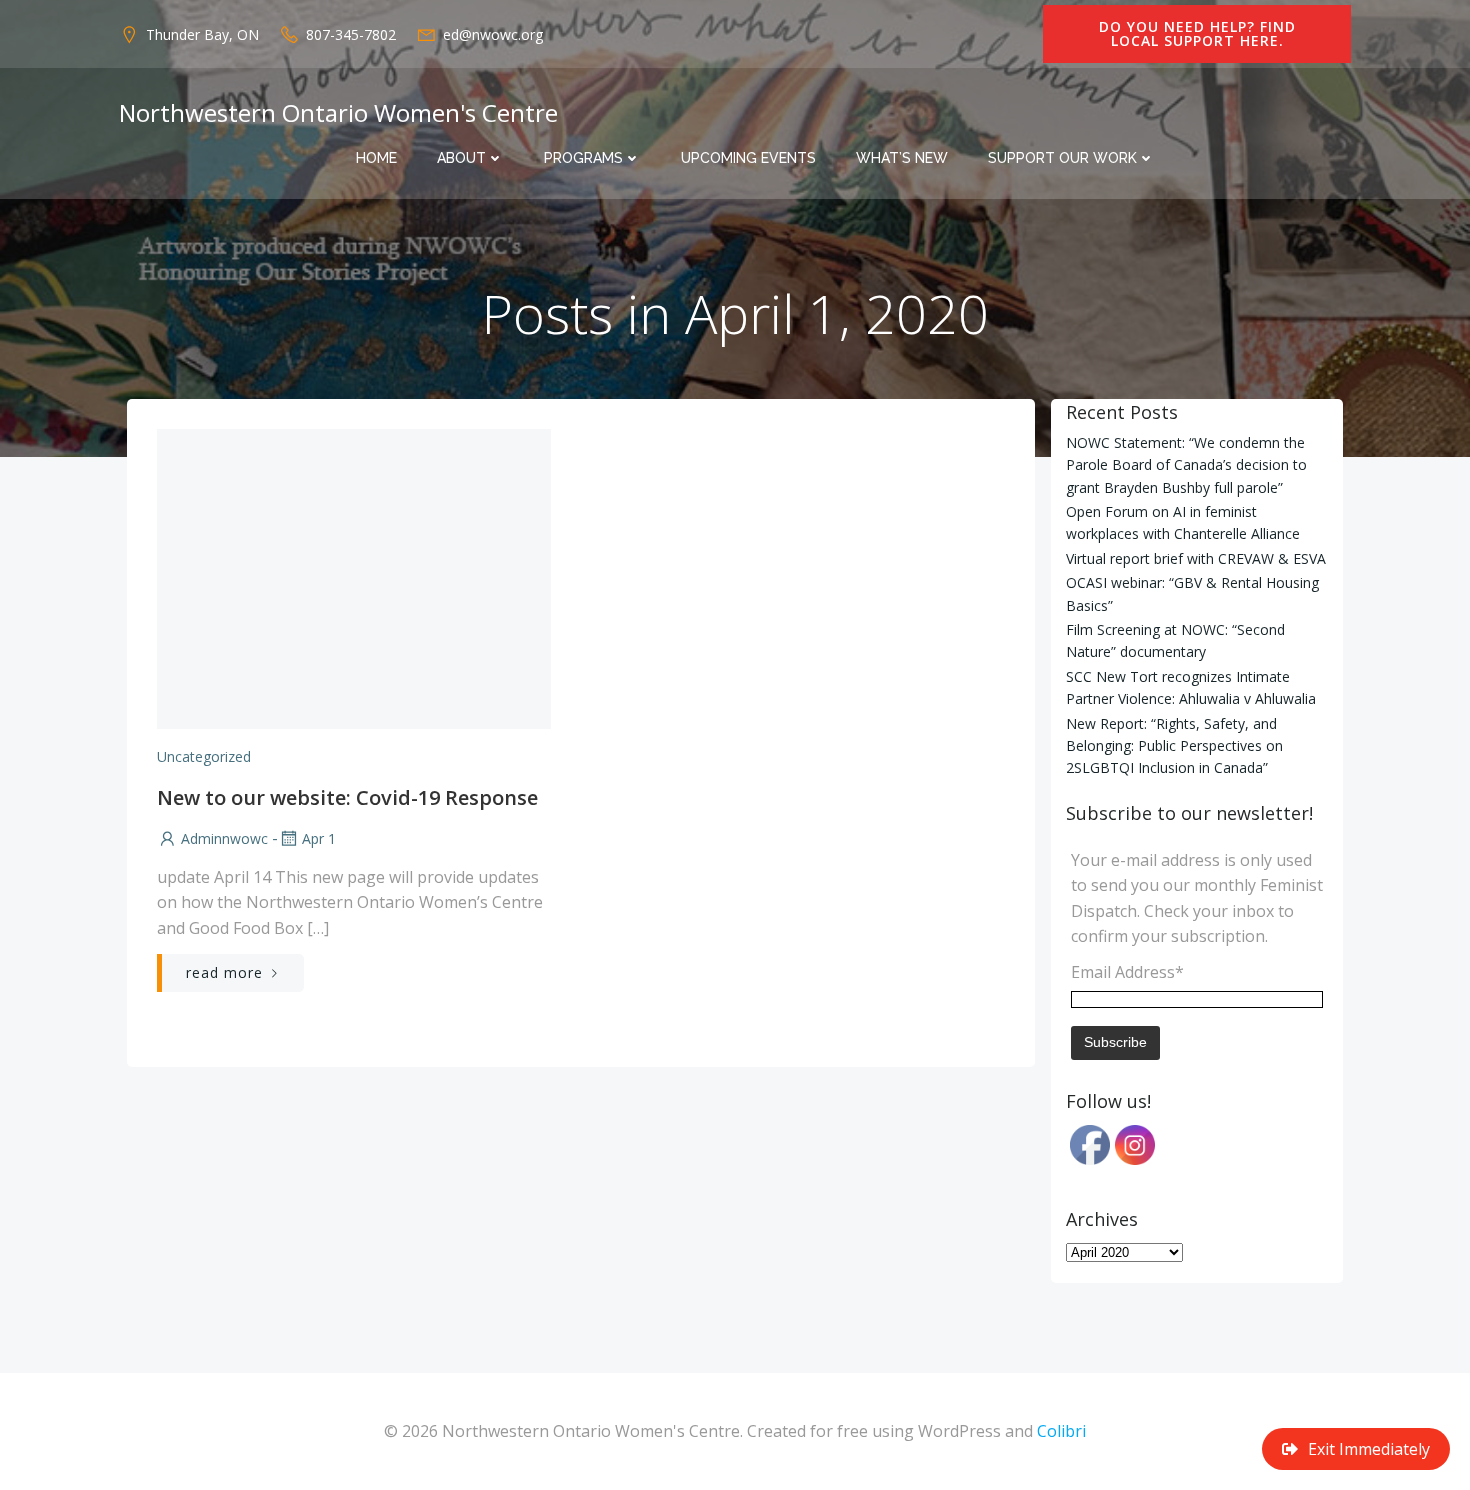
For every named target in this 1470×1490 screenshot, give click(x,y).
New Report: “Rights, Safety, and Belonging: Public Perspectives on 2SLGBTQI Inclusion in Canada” (1174, 746)
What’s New (902, 158)
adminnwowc (224, 838)
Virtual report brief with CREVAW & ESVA (1196, 558)
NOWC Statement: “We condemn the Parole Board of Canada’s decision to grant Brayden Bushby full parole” (1186, 465)
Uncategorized (204, 756)
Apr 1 (319, 838)
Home (376, 158)
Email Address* (1127, 972)
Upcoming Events (748, 158)
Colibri (1061, 1431)
